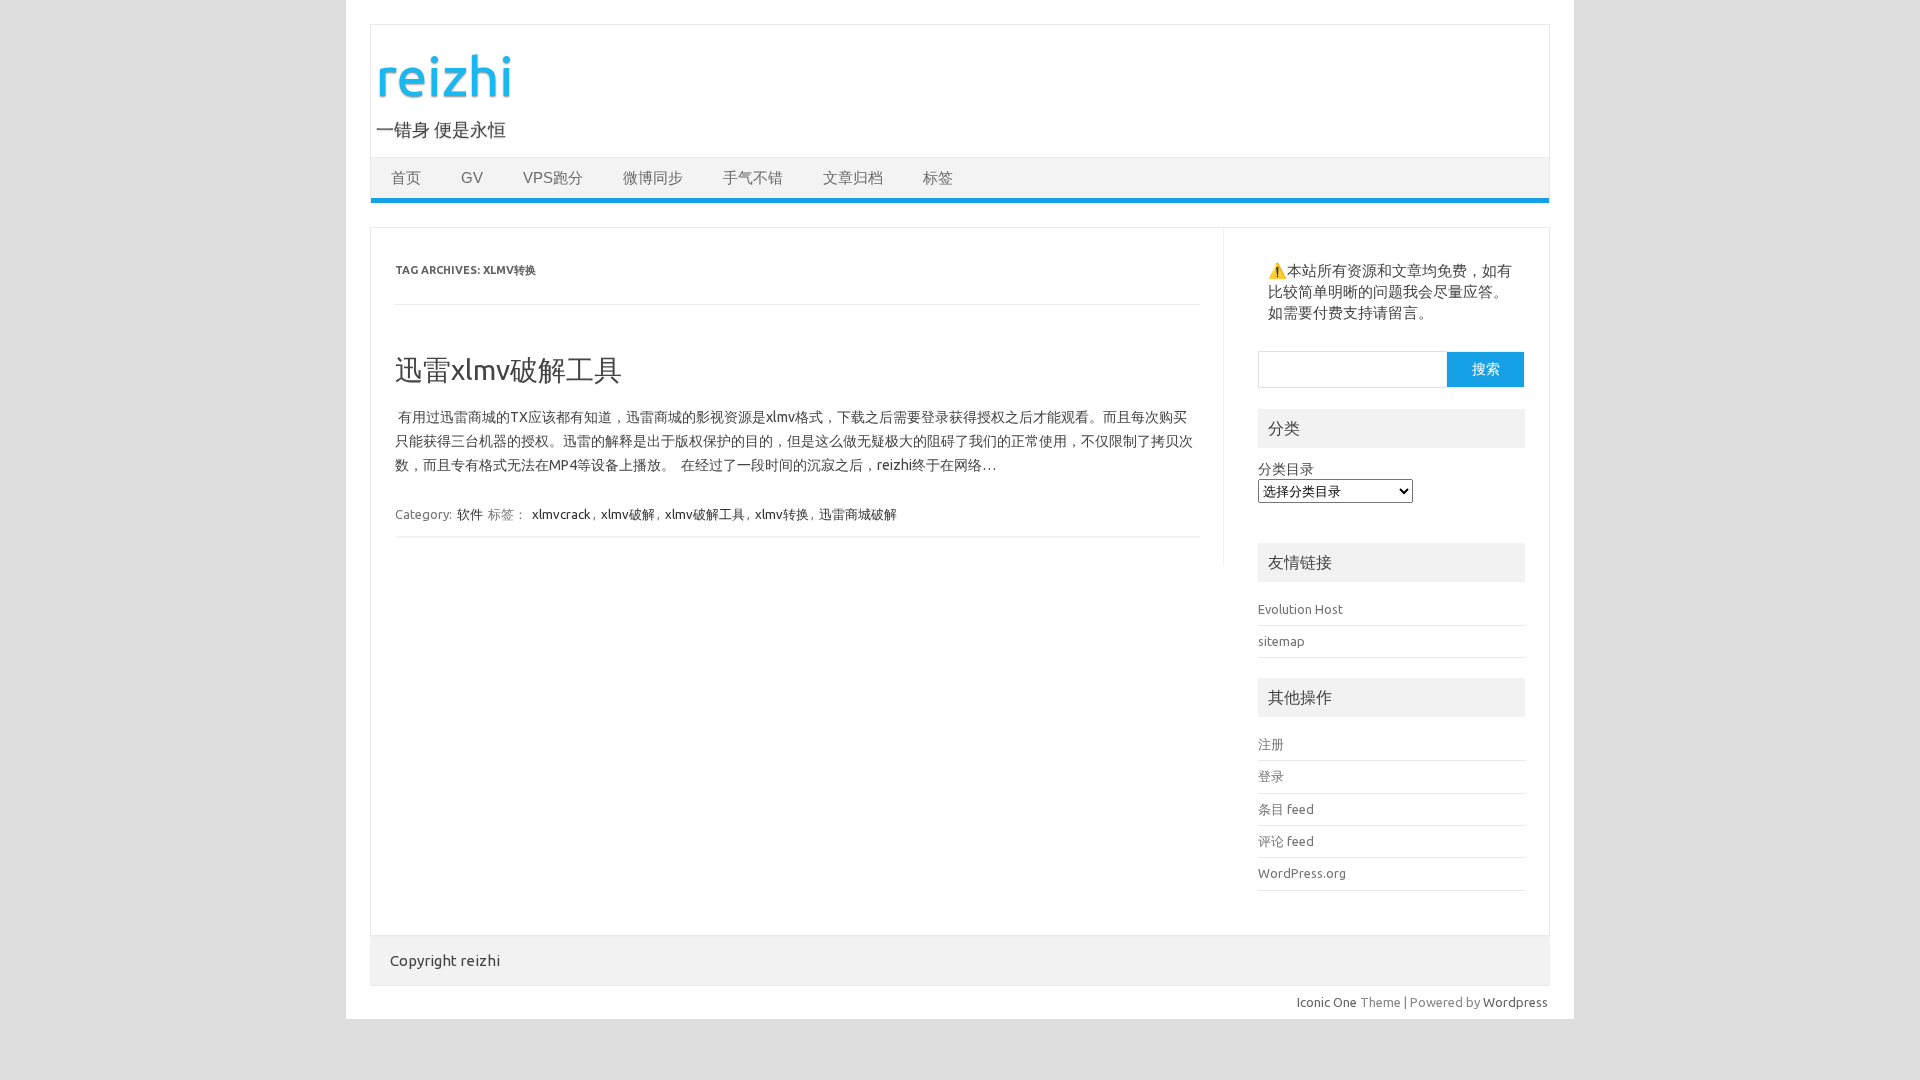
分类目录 (1286, 469)
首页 (406, 178)
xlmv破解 (628, 514)
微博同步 (653, 178)
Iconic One (1327, 1002)
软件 (470, 514)
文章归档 (853, 178)
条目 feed (1286, 809)
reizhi (445, 75)
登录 (1271, 776)
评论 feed (1286, 841)
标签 (938, 178)
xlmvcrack (561, 514)
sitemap (1281, 641)
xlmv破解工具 (705, 514)
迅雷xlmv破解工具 (508, 369)
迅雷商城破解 (858, 514)
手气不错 (753, 178)
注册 (1271, 744)
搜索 (1486, 369)
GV (472, 178)
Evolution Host (1300, 609)
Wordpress (1515, 1002)
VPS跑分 (553, 178)
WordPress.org (1302, 873)
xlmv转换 (782, 514)
